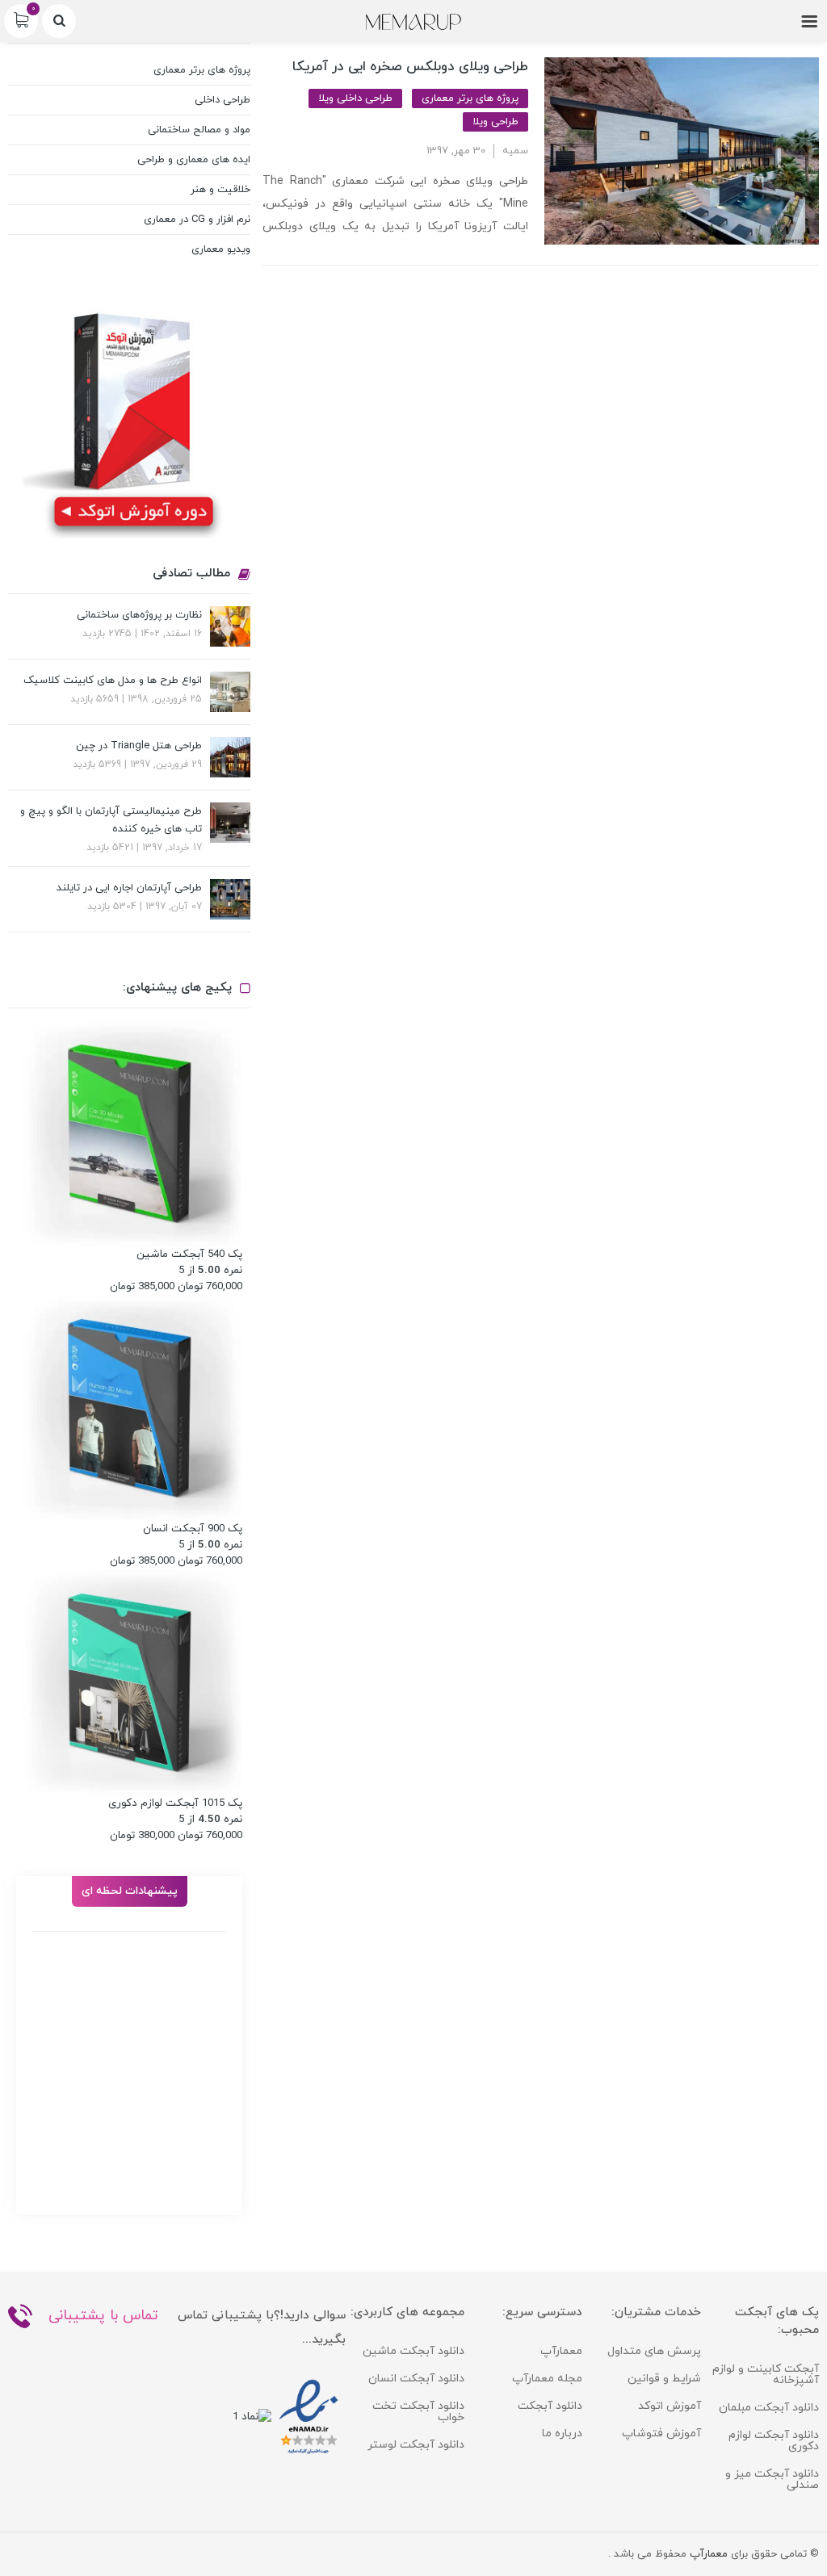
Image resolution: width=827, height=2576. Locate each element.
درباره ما (562, 2434)
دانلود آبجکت (550, 2406)
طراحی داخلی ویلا (355, 98)
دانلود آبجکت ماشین (413, 2351)
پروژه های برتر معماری (470, 98)
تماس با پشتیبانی (103, 2316)
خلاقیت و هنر (220, 190)
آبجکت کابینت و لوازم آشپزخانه (766, 2375)
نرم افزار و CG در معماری (197, 220)
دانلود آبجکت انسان (416, 2379)
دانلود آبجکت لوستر (416, 2445)
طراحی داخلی (222, 100)
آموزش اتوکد (670, 2406)
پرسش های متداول (654, 2351)
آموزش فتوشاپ (661, 2434)
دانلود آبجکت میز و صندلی (772, 2480)
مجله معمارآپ (547, 2379)
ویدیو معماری (221, 249)
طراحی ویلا (495, 122)
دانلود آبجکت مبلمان (769, 2408)
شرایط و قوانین (664, 2379)
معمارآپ (561, 2351)
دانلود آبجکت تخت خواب (418, 2412)
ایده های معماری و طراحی (194, 160)
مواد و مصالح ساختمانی (199, 130)
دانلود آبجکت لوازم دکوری (774, 2441)
